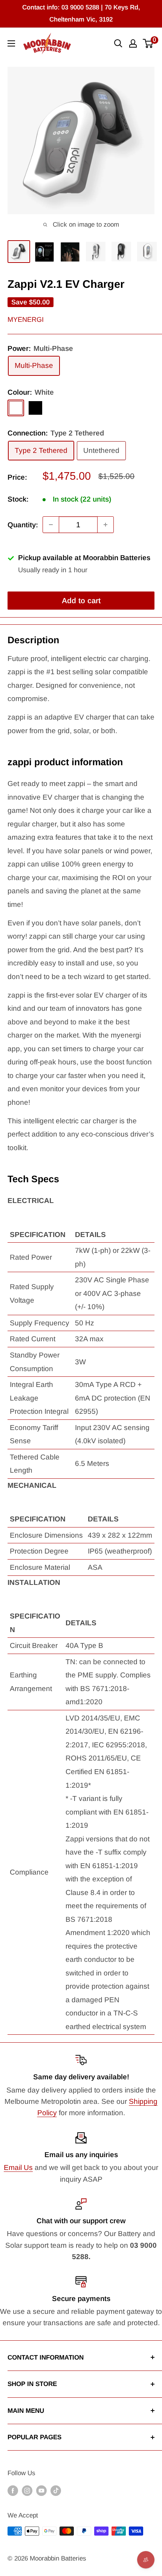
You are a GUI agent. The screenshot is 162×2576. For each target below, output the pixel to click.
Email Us (18, 2168)
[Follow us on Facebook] (13, 2491)
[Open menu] (11, 43)
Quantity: (23, 525)
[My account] (133, 43)
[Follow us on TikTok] (56, 2491)
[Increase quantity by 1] (105, 525)
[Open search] (118, 43)
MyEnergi (26, 320)
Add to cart (81, 601)
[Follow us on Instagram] (27, 2491)
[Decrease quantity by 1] (51, 525)
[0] (148, 43)
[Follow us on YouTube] (41, 2491)
